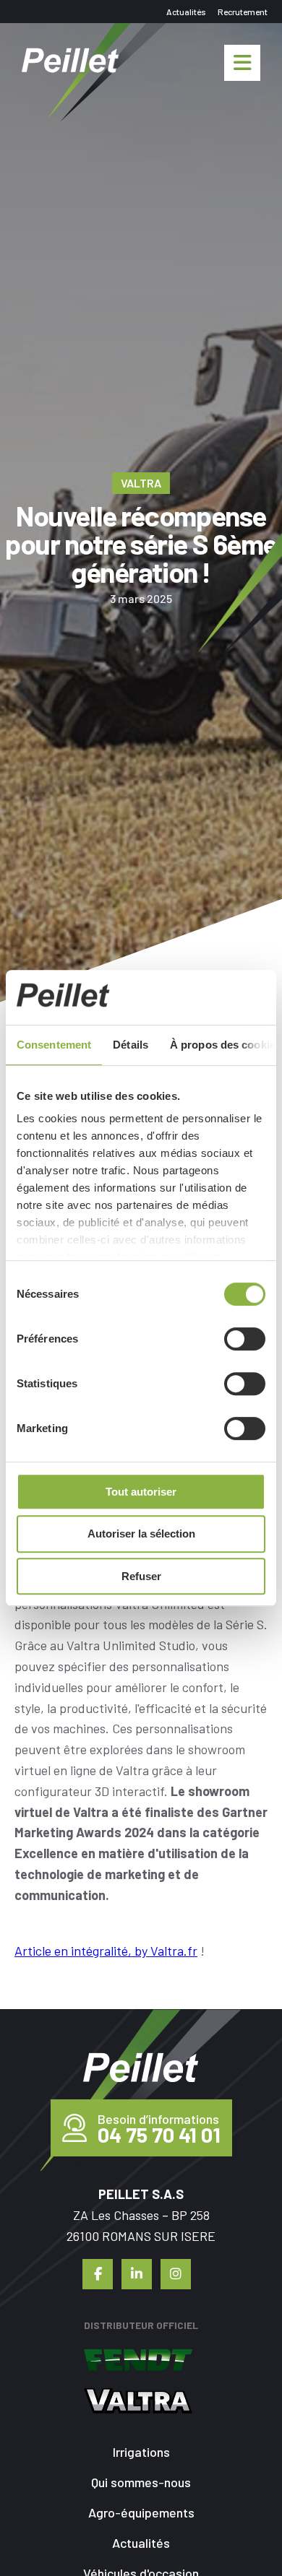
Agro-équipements (141, 2512)
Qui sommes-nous (141, 2482)
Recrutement (243, 12)
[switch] (245, 1339)
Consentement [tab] (54, 1045)
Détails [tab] (131, 1045)
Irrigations (141, 2452)
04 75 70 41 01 (159, 2135)
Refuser (141, 1576)
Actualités (186, 12)
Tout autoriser (141, 1492)
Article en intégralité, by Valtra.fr (106, 1951)
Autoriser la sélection (141, 1534)
